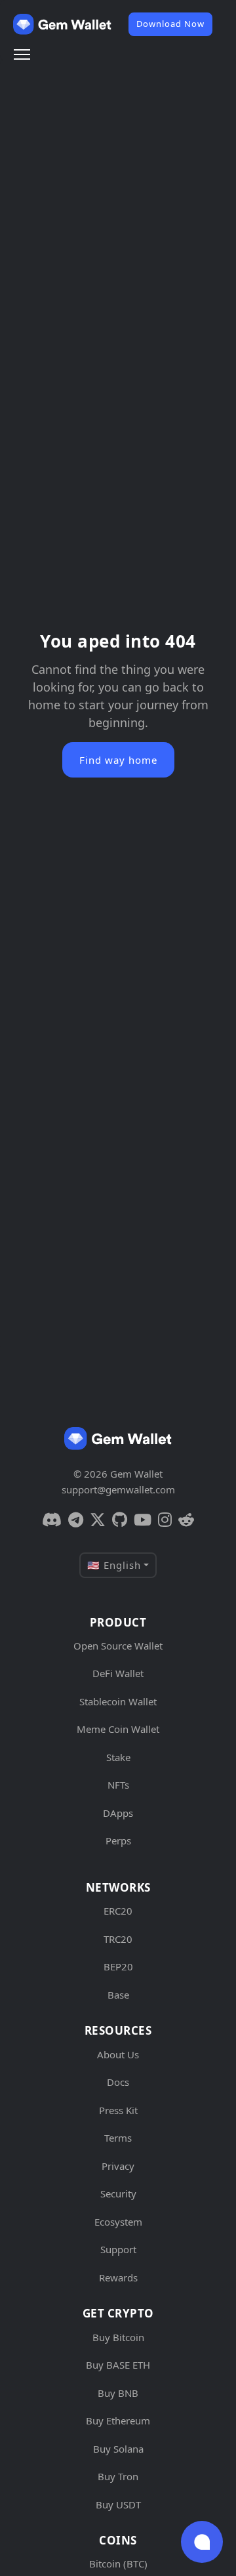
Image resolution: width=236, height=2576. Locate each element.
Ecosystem (118, 2222)
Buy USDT (118, 2504)
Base (118, 1995)
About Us (118, 2054)
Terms (118, 2138)
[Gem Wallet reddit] (186, 1520)
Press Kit (118, 2110)
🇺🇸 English (114, 1565)
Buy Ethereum (118, 2420)
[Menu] (22, 54)
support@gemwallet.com (118, 1489)
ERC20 (118, 1911)
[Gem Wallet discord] (52, 1520)
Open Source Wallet (118, 1646)
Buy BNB (118, 2393)
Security (118, 2193)
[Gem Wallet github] (120, 1520)
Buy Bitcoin (118, 2337)
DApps (118, 1813)
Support (118, 2249)
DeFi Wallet (118, 1673)
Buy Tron (118, 2476)
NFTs (118, 1785)
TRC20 (118, 1939)
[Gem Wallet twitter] (98, 1520)
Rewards (118, 2277)
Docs (118, 2082)
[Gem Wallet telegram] (76, 1520)
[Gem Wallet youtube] (143, 1520)
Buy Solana (118, 2449)
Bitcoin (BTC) (118, 2564)
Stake (118, 1757)
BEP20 (118, 1966)
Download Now (170, 24)
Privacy (118, 2166)
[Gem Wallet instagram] (165, 1520)
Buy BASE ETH (118, 2365)
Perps (118, 1840)
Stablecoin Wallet (118, 1701)
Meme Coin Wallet (118, 1729)
